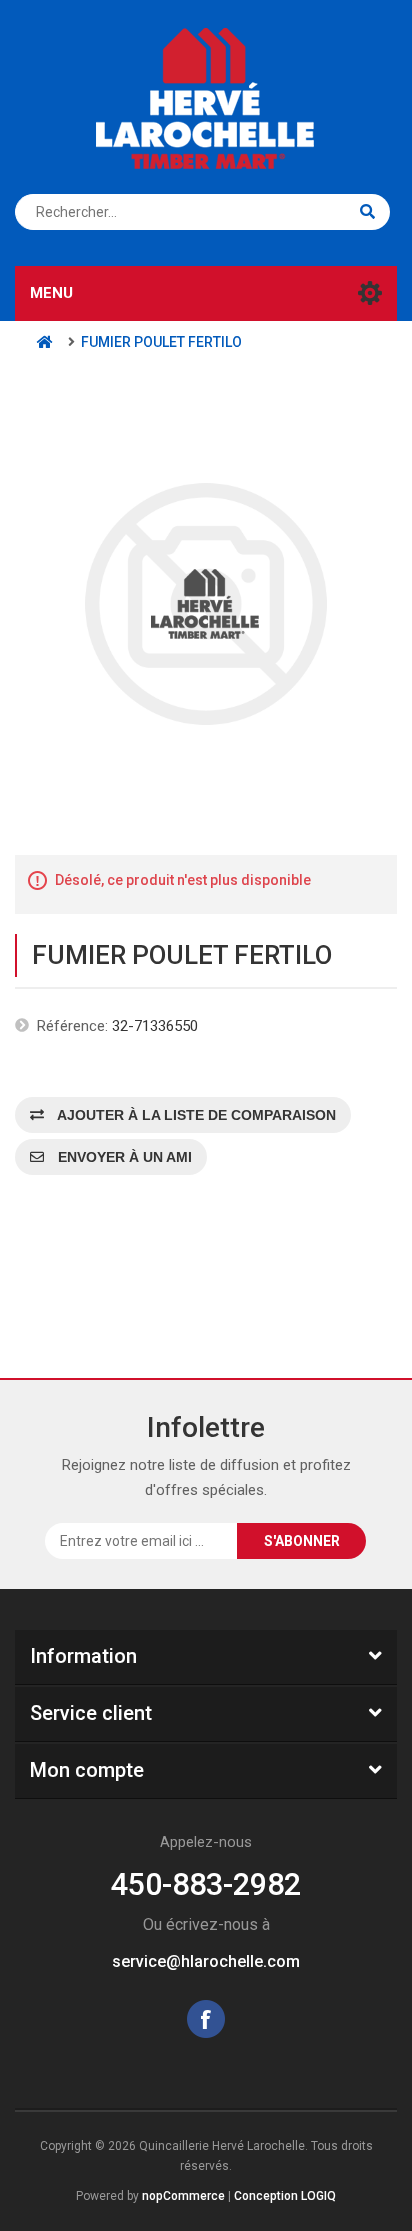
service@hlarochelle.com (206, 1961)
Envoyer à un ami (123, 1157)
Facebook (206, 2019)
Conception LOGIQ (285, 2196)
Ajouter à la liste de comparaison (195, 1115)
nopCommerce (183, 2196)
